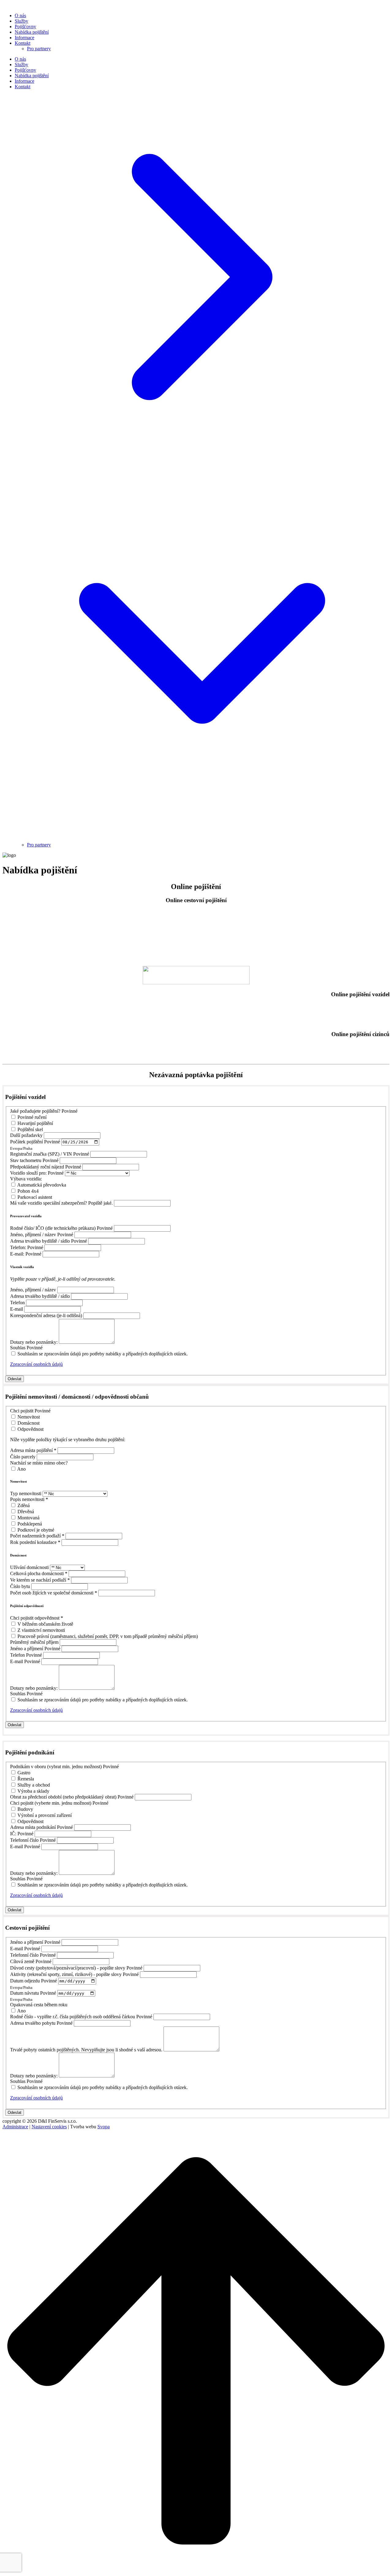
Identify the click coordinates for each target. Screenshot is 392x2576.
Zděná (24, 1505)
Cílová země (22, 1961)
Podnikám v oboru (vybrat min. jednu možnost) (56, 1767)
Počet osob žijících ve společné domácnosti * (54, 1593)
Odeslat (15, 1379)
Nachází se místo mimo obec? (39, 1463)
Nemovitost (29, 1417)
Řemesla (26, 1779)
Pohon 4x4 (28, 1191)
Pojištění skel (30, 1129)
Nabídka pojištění (32, 32)
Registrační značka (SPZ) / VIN (41, 1154)
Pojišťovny (25, 27)
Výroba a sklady (33, 1791)
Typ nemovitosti (26, 1493)
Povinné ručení (32, 1117)
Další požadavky (26, 1135)
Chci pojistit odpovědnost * (37, 1618)
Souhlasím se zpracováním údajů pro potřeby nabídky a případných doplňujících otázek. (103, 1354)
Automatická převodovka (42, 1185)
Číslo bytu (20, 1586)
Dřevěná (26, 1512)
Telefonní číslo (24, 1840)
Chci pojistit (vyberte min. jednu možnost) (51, 1803)
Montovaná (28, 1518)
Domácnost (28, 1423)
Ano (21, 1469)
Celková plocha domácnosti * (39, 1573)
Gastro (24, 1773)
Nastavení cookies (49, 2127)
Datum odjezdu (25, 1981)
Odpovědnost (30, 1429)
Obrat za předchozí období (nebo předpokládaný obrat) (63, 1797)
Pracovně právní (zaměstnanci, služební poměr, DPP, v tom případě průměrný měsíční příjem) (108, 1636)
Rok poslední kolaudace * (35, 1542)
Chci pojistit (22, 1411)
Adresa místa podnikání (33, 1827)
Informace (24, 38)
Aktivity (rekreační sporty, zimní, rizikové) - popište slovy (66, 1974)
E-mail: (17, 1254)
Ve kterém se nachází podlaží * (40, 1580)
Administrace (15, 2127)
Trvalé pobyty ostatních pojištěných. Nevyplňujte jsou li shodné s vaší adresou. (86, 2050)
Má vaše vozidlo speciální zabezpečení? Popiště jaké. (61, 1203)
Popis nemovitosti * (29, 1499)
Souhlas (18, 1348)
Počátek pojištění (26, 1142)
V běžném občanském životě (45, 1624)
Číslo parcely (23, 1457)
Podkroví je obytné (36, 1530)
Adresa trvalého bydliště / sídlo (40, 1241)
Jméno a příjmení (27, 1649)
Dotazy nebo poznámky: (34, 1342)
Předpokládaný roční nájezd (37, 1167)
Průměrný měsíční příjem (34, 1642)
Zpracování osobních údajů (36, 1364)
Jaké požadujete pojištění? (35, 1111)
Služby (21, 21)
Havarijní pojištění (35, 1123)
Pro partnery (39, 49)
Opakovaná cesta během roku (39, 2005)
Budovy (25, 1809)
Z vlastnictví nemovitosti (41, 1630)
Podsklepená (30, 1524)
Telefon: (18, 1247)
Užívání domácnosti (29, 1567)
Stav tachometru (26, 1160)
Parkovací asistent (35, 1197)
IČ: (13, 1834)
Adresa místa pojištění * (33, 1450)
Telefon (17, 1303)
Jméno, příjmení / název (33, 1235)
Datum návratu (24, 1993)
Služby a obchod (34, 1785)
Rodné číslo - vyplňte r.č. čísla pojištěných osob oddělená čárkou (73, 2017)
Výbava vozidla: (26, 1179)
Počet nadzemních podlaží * (37, 1536)
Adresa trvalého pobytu (33, 2023)
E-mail (17, 1309)
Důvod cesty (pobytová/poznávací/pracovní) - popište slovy (68, 1968)
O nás (20, 15)
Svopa (104, 2127)
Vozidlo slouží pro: (28, 1173)
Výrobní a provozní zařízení (45, 1815)
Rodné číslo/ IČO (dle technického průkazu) (53, 1228)
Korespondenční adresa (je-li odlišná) (46, 1315)
